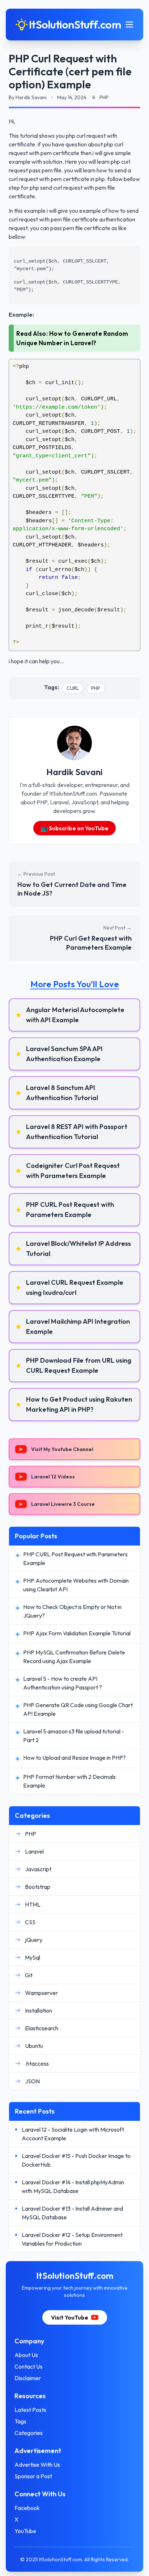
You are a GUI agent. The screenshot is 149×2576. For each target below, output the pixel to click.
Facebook (27, 2508)
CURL (73, 688)
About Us (26, 2355)
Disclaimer (28, 2378)
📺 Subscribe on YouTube (74, 828)
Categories (29, 2433)
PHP (96, 688)
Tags (20, 2421)
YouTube (25, 2531)
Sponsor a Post (33, 2476)
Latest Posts (30, 2410)
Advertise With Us (37, 2465)
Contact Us (29, 2366)
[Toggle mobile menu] (129, 25)
